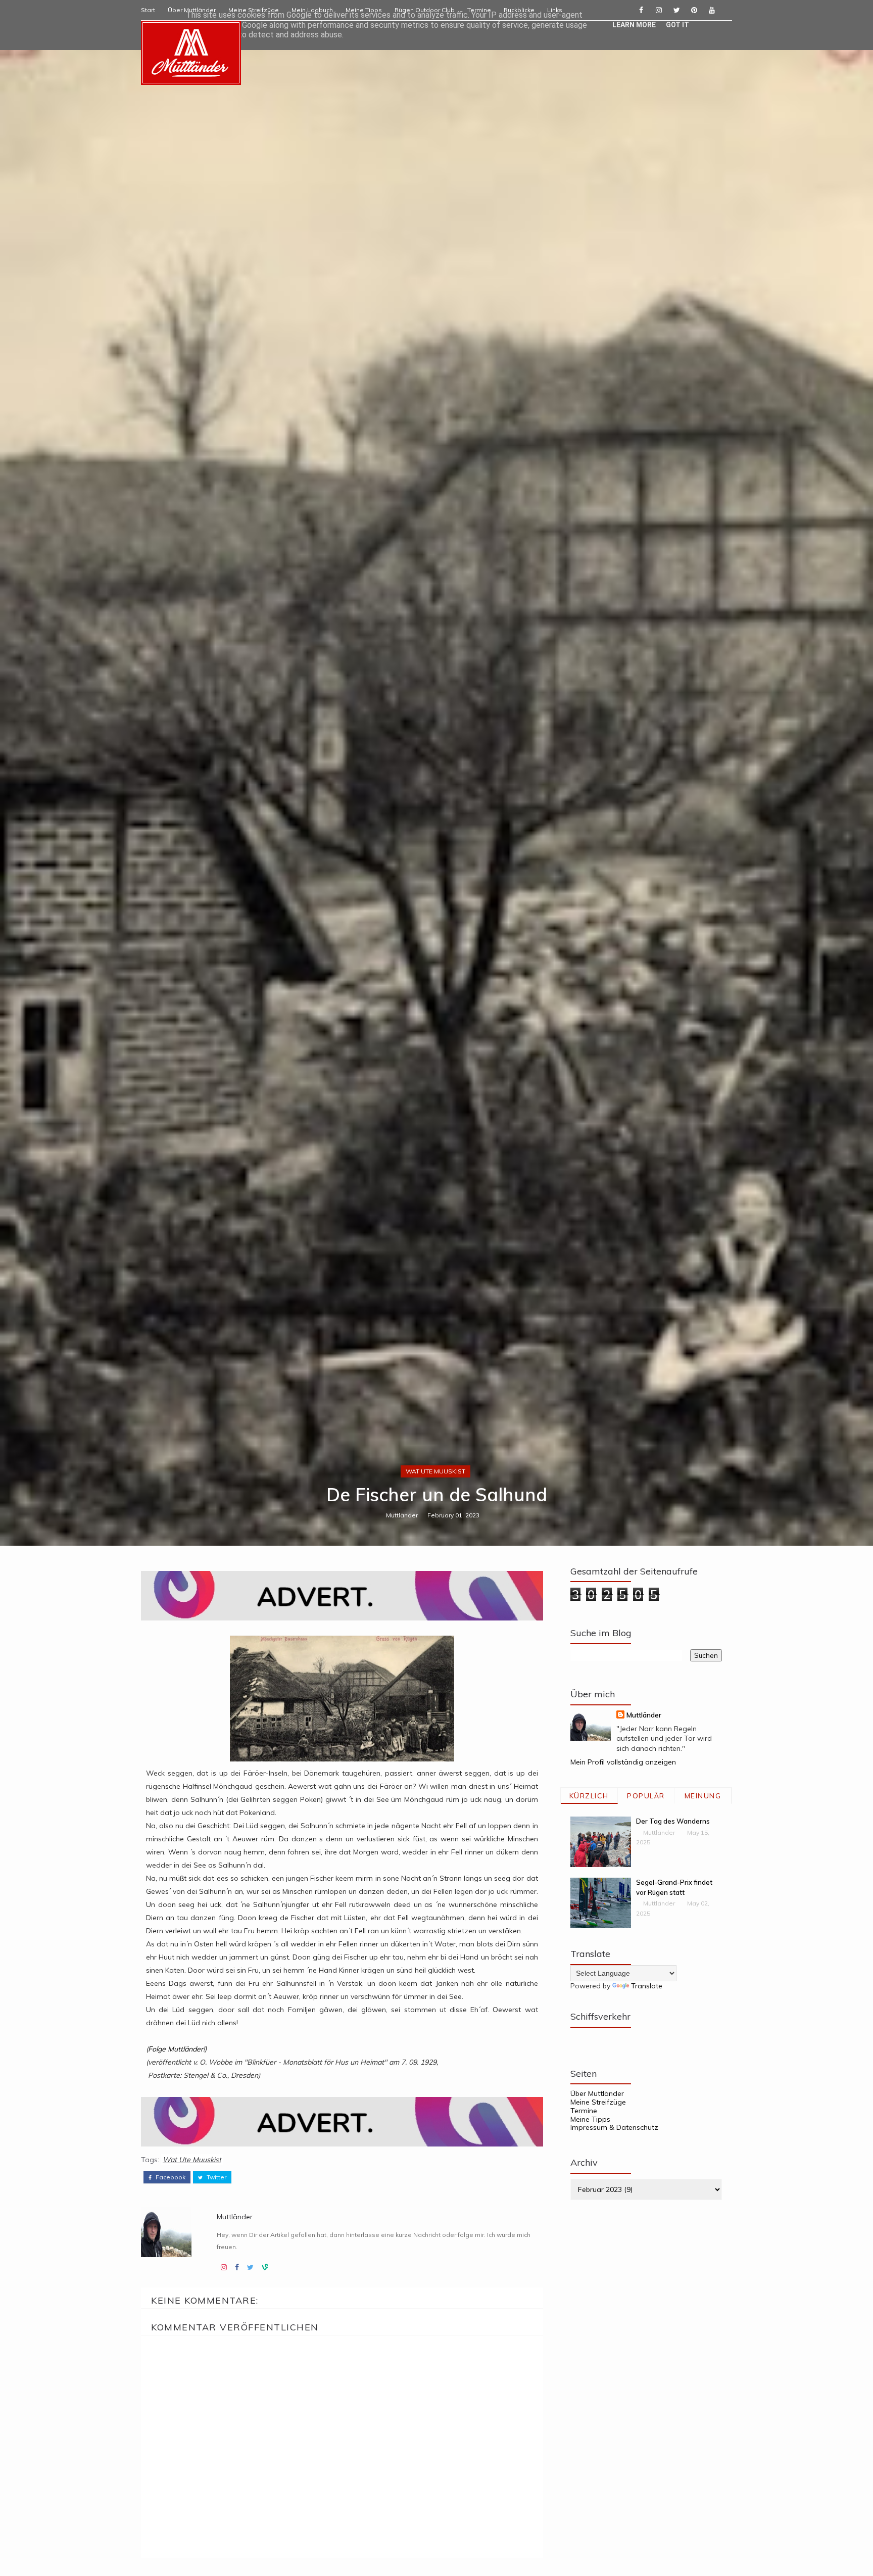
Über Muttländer (192, 10)
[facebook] (641, 10)
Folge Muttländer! (176, 2049)
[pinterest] (694, 10)
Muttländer (402, 1515)
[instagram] (659, 10)
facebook (170, 2177)
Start (148, 10)
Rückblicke (519, 10)
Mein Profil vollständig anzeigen (623, 1762)
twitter (216, 2177)
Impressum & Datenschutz (614, 2127)
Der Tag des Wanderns (673, 1821)
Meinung (703, 1796)
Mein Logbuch (312, 10)
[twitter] (676, 10)
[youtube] (712, 10)
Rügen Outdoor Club (425, 10)
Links (555, 10)
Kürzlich (589, 1796)
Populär (646, 1796)
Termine (479, 10)
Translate (647, 1986)
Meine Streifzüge (254, 10)
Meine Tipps (364, 10)
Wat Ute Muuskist (435, 1471)
